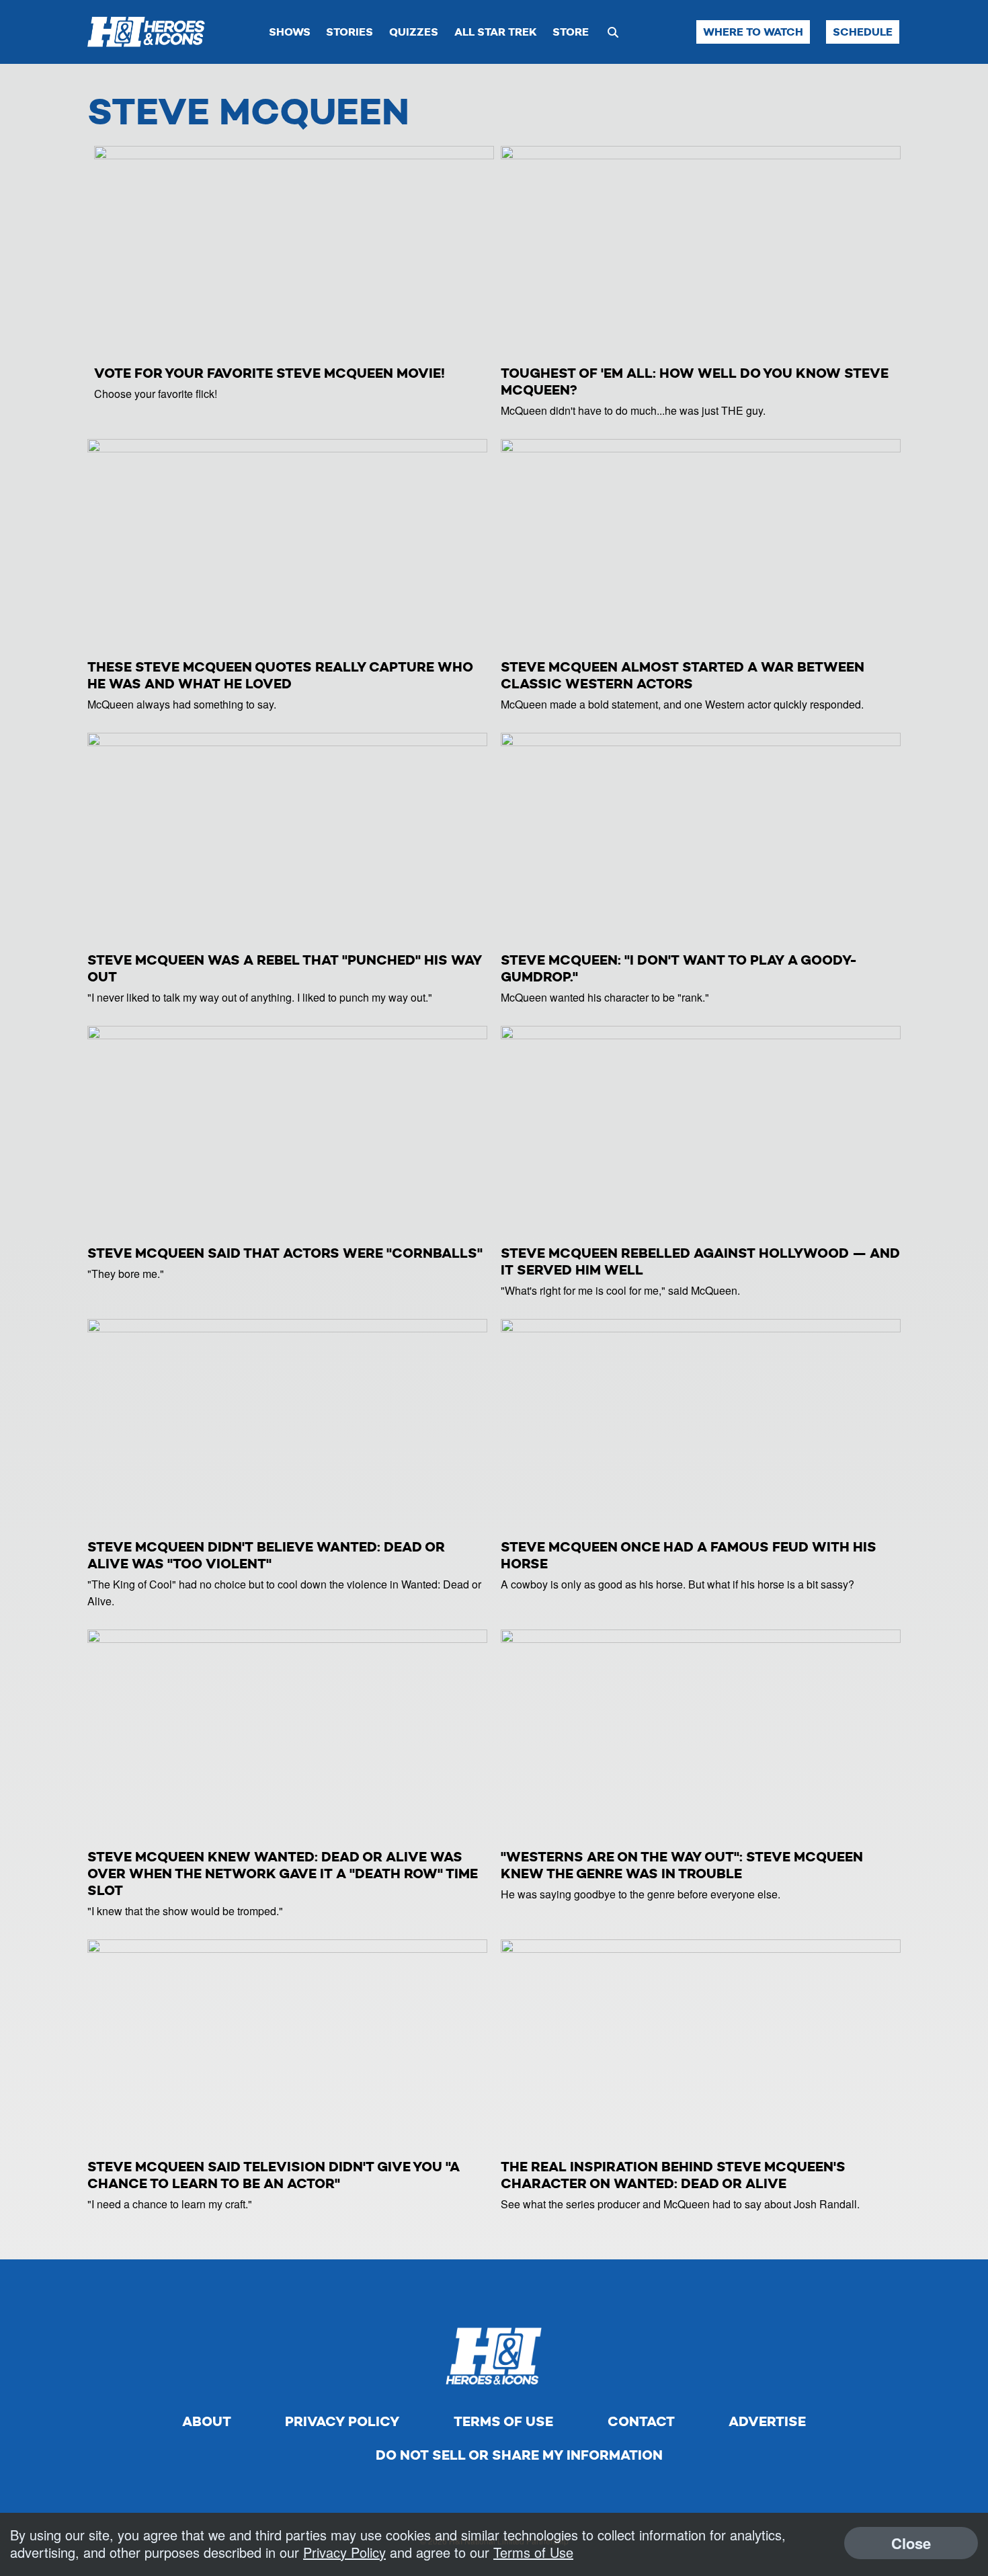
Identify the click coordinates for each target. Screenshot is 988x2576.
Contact (641, 2421)
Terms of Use (503, 2421)
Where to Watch (753, 32)
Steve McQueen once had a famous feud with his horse (689, 1555)
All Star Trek (496, 32)
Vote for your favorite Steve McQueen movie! (270, 373)
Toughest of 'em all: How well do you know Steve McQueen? (695, 381)
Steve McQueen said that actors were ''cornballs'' (285, 1253)
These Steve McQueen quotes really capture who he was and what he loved (280, 675)
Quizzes (414, 32)
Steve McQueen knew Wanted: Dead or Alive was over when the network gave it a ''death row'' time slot (283, 1874)
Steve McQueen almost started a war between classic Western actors (683, 675)
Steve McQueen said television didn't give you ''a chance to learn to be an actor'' (274, 2175)
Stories (349, 32)
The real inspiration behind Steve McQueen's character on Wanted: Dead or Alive (673, 2175)
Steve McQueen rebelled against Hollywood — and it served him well (700, 1261)
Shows (290, 32)
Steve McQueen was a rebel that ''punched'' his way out (285, 968)
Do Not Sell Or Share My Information (519, 2455)
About (207, 2421)
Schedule (863, 32)
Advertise (767, 2421)
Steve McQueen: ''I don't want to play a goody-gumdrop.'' (679, 968)
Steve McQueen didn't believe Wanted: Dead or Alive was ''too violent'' (266, 1555)
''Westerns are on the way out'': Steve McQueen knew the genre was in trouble (682, 1865)
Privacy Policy (342, 2421)
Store (571, 32)
